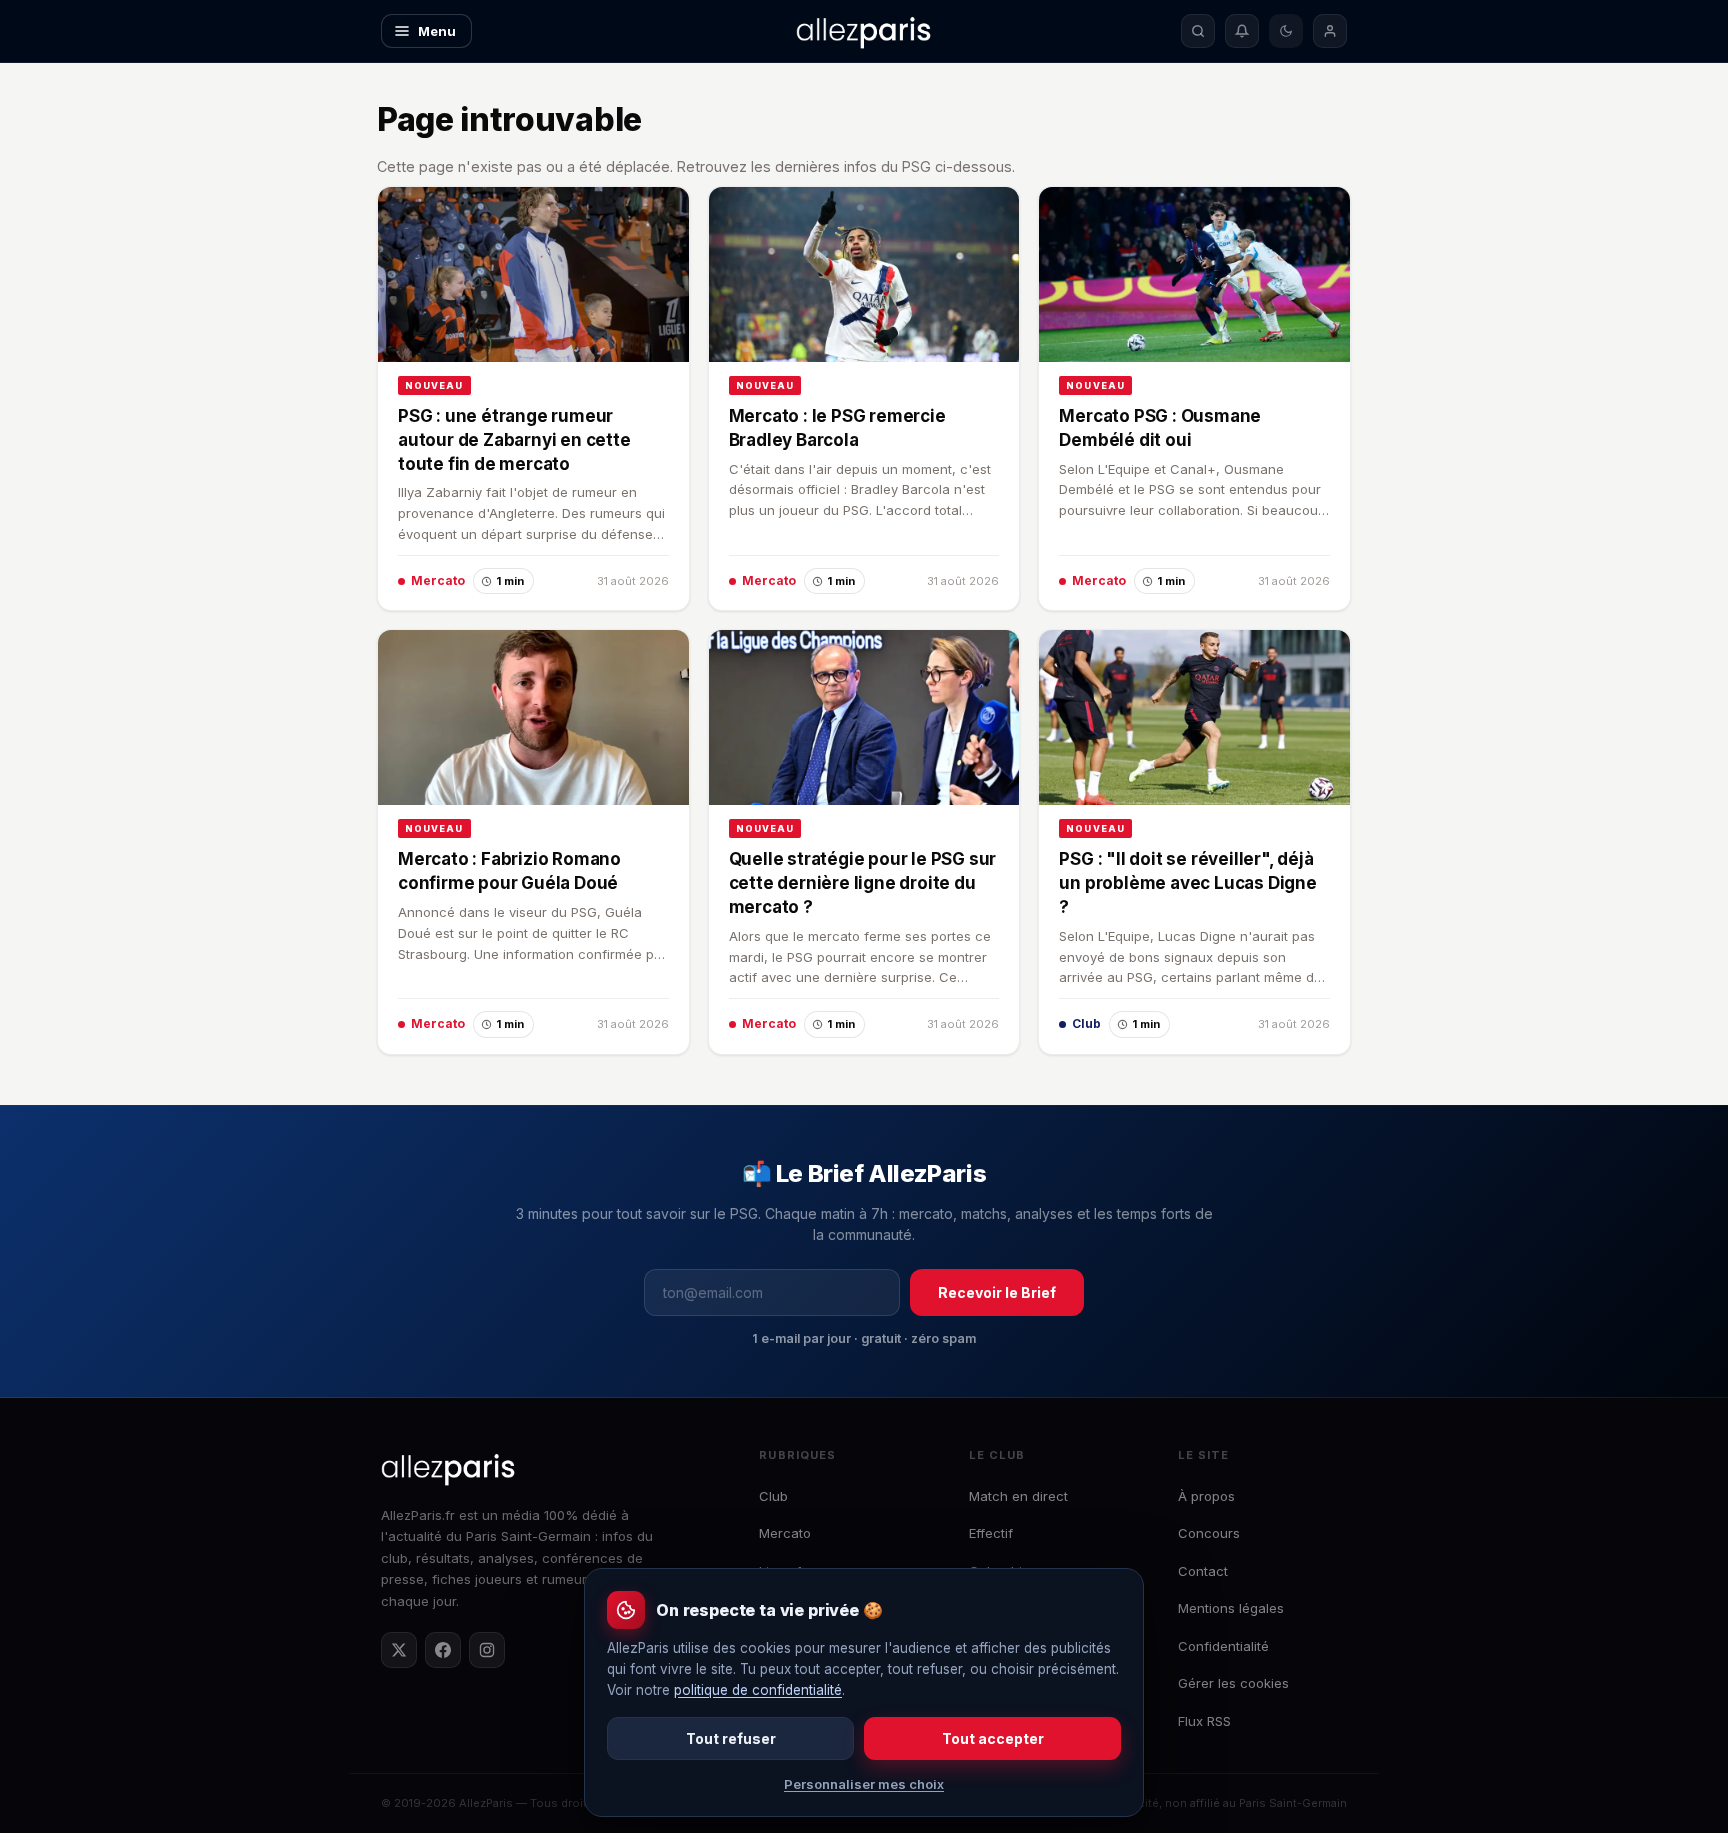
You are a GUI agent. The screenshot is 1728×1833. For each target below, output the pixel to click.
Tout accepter (993, 1738)
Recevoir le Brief (997, 1292)
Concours (1209, 1533)
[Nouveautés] (1242, 31)
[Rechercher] (1198, 31)
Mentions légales (1231, 1608)
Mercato (785, 1533)
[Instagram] (487, 1650)
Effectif (991, 1533)
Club (773, 1496)
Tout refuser (731, 1738)
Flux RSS (1204, 1721)
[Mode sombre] (1286, 31)
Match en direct (1018, 1496)
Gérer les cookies (1233, 1683)
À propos (1206, 1496)
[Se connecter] (1330, 31)
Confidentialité (1223, 1646)
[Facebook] (443, 1650)
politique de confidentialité (758, 1690)
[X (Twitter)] (399, 1650)
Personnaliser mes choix (864, 1784)
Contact (1203, 1571)
